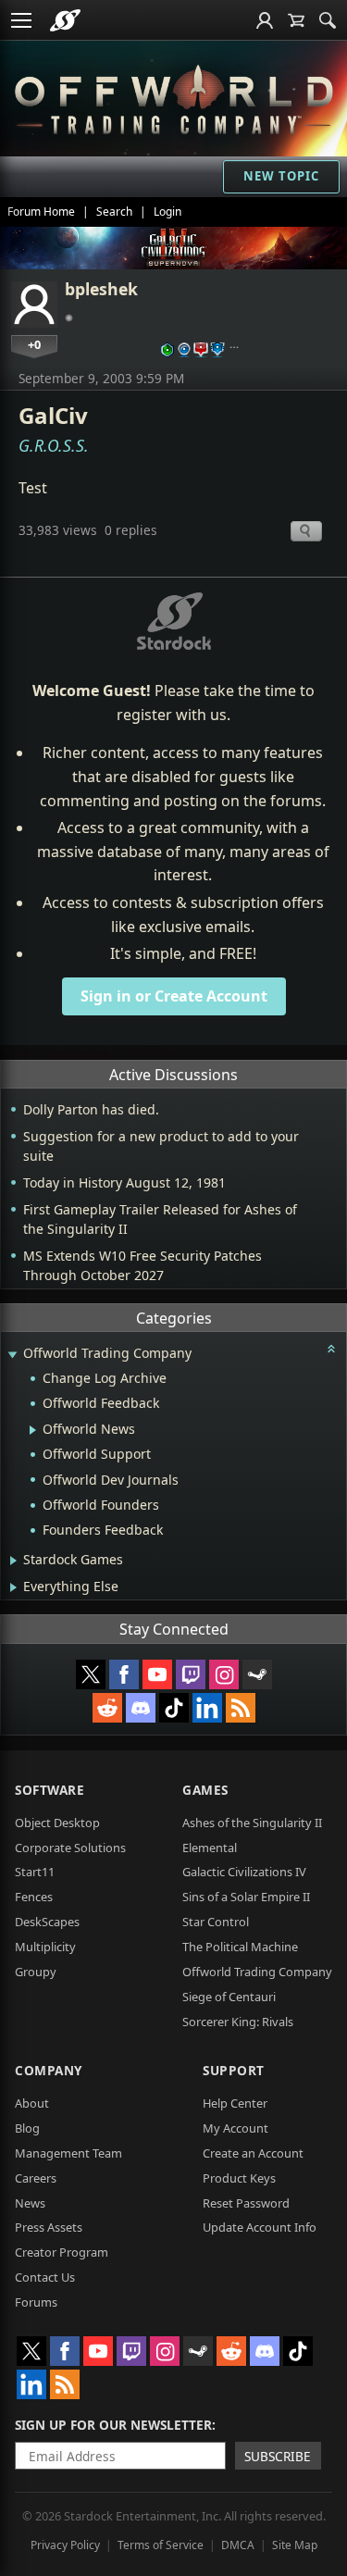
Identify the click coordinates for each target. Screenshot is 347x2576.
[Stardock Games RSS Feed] (241, 1708)
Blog (27, 2128)
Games (205, 1790)
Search (114, 212)
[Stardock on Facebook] (124, 1674)
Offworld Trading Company (257, 1972)
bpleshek (101, 289)
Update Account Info (260, 2227)
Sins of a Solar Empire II (246, 1897)
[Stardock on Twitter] (91, 1674)
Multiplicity (45, 1947)
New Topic (281, 176)
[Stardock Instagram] (224, 1674)
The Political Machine (240, 1947)
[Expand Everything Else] (13, 1587)
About (32, 2103)
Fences (34, 1897)
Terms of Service (161, 2545)
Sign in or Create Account (174, 996)
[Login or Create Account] (265, 20)
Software (50, 1790)
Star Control (216, 1922)
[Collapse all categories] (331, 1349)
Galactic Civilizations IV (244, 1872)
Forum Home (41, 212)
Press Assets (49, 2227)
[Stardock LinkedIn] (207, 1708)
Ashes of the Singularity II (252, 1823)
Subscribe (278, 2456)
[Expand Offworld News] (33, 1430)
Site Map (295, 2545)
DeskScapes (47, 1922)
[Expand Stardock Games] (13, 1561)
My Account (235, 2128)
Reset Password (246, 2203)
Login (167, 212)
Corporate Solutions (70, 1848)
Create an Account (253, 2153)
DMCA (238, 2545)
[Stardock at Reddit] (107, 1708)
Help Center (235, 2103)
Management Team (68, 2153)
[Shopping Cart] (296, 20)
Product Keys (239, 2178)
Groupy (36, 1972)
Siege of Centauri (229, 1997)
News (30, 2203)
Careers (36, 2178)
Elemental (210, 1848)
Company (49, 2070)
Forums (36, 2302)
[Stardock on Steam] (257, 1674)
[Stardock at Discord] (141, 1708)
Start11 (35, 1872)
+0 (34, 344)
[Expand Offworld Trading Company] (12, 1355)
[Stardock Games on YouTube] (157, 1674)
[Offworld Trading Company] (173, 97)
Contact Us (45, 2277)
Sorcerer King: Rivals (238, 2022)
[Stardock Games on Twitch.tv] (191, 1674)
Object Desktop (57, 1823)
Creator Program (62, 2252)
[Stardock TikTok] (174, 1708)
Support (234, 2070)
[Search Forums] (328, 20)
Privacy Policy (65, 2545)
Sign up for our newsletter (113, 2425)
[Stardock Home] (65, 20)
